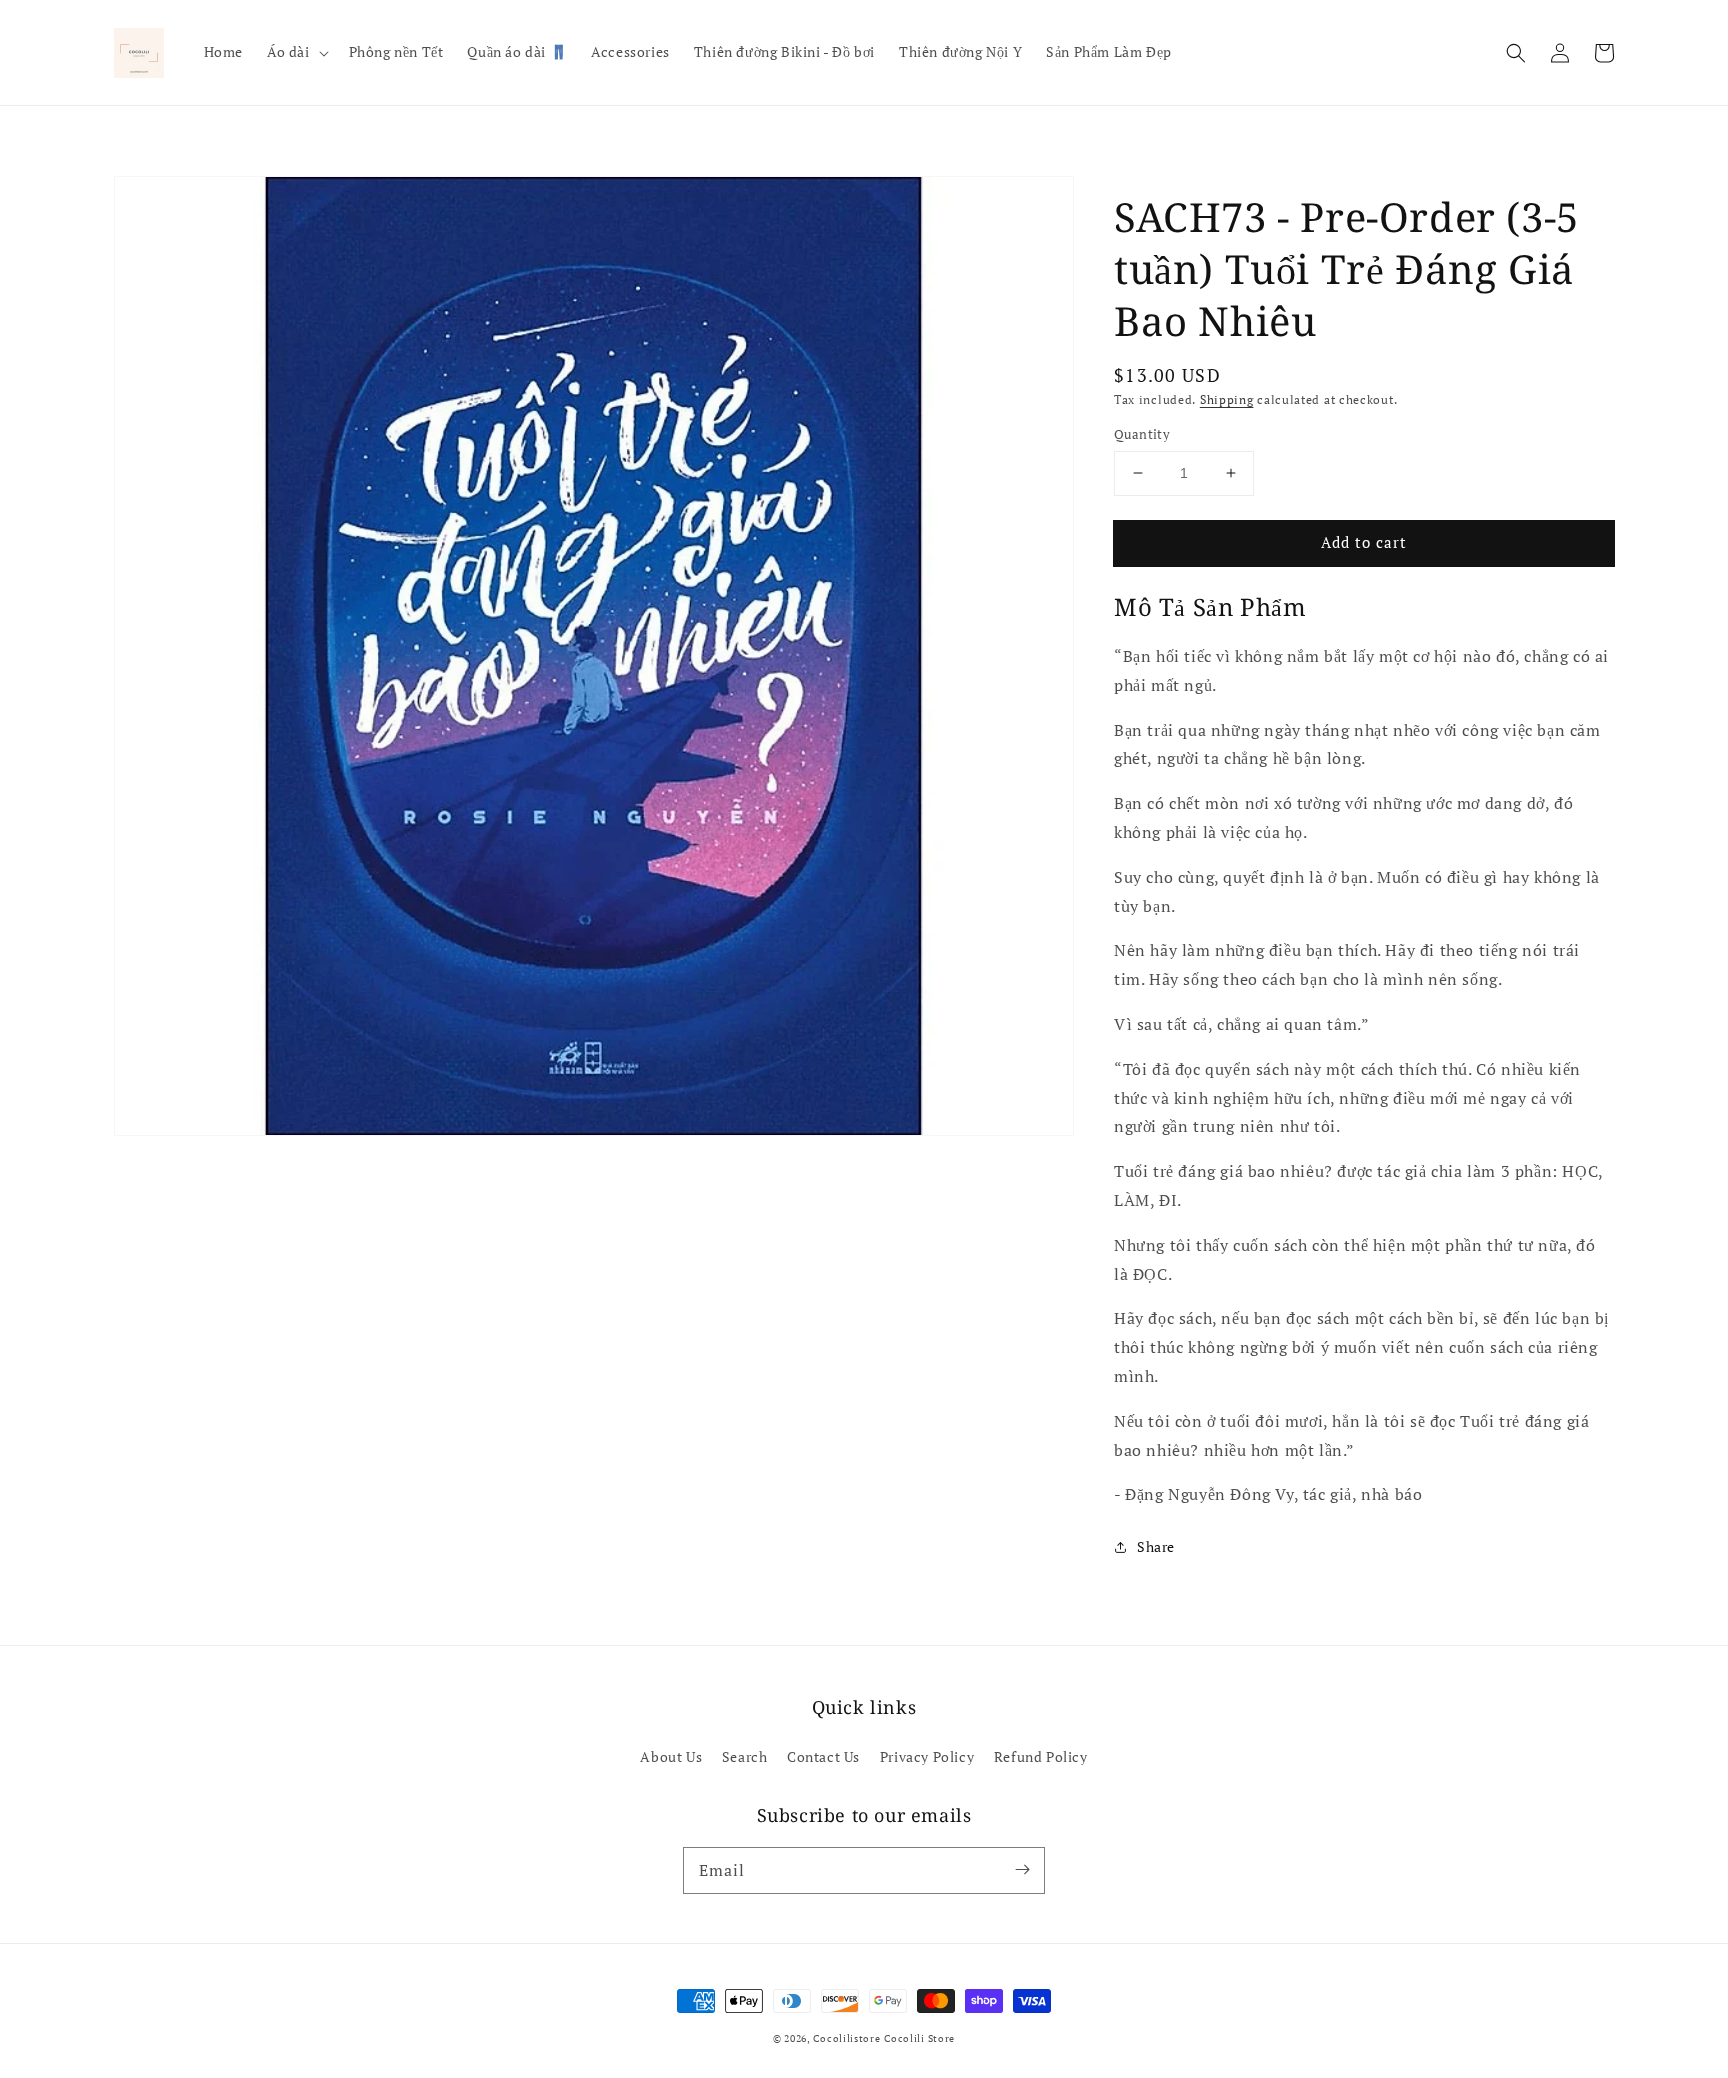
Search (745, 1756)
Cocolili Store (919, 2038)
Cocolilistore (846, 2038)
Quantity (1142, 434)
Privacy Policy (927, 1756)
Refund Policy (1041, 1756)
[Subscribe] (1022, 1870)
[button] (1516, 53)
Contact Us (823, 1756)
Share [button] (1156, 1546)
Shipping (1227, 399)
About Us (671, 1756)
